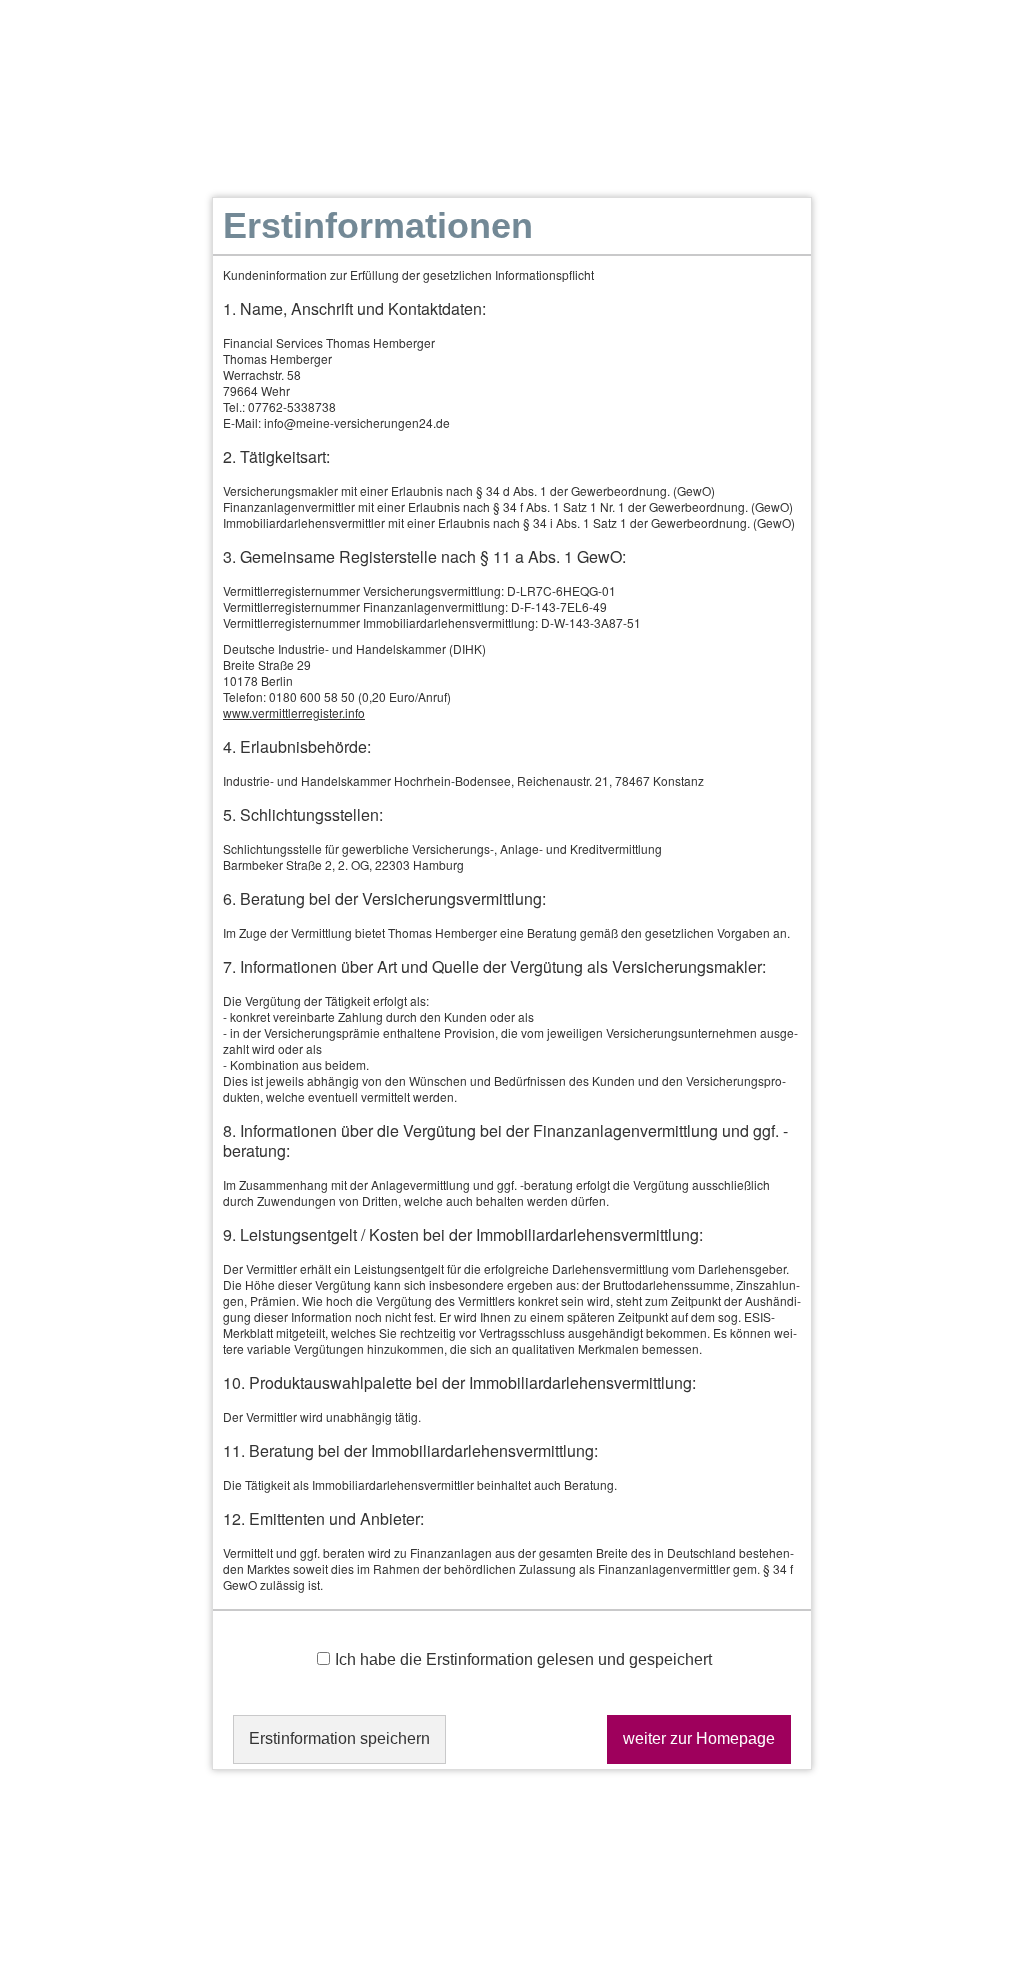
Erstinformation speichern (339, 1738)
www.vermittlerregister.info (294, 712)
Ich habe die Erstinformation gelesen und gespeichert (523, 1659)
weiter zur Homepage (699, 1738)
